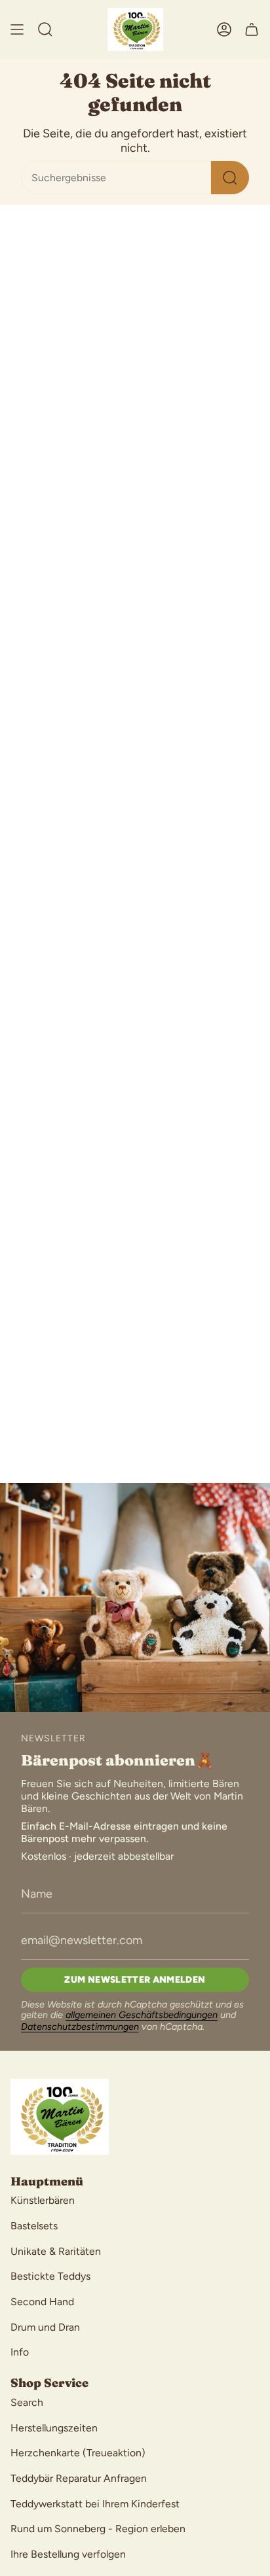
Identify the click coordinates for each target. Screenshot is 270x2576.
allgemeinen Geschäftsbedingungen (142, 2015)
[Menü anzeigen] (17, 29)
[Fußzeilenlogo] (60, 2117)
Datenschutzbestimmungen (80, 2027)
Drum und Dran (45, 2327)
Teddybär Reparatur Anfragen (79, 2478)
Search (27, 2402)
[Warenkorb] (252, 29)
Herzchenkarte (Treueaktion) (78, 2453)
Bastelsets (34, 2226)
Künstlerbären (43, 2200)
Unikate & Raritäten (56, 2251)
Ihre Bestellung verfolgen (68, 2554)
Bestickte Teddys (50, 2276)
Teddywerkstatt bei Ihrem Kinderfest (95, 2504)
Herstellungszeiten (54, 2428)
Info (20, 2352)
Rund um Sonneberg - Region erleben (98, 2529)
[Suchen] (230, 178)
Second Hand (42, 2302)
